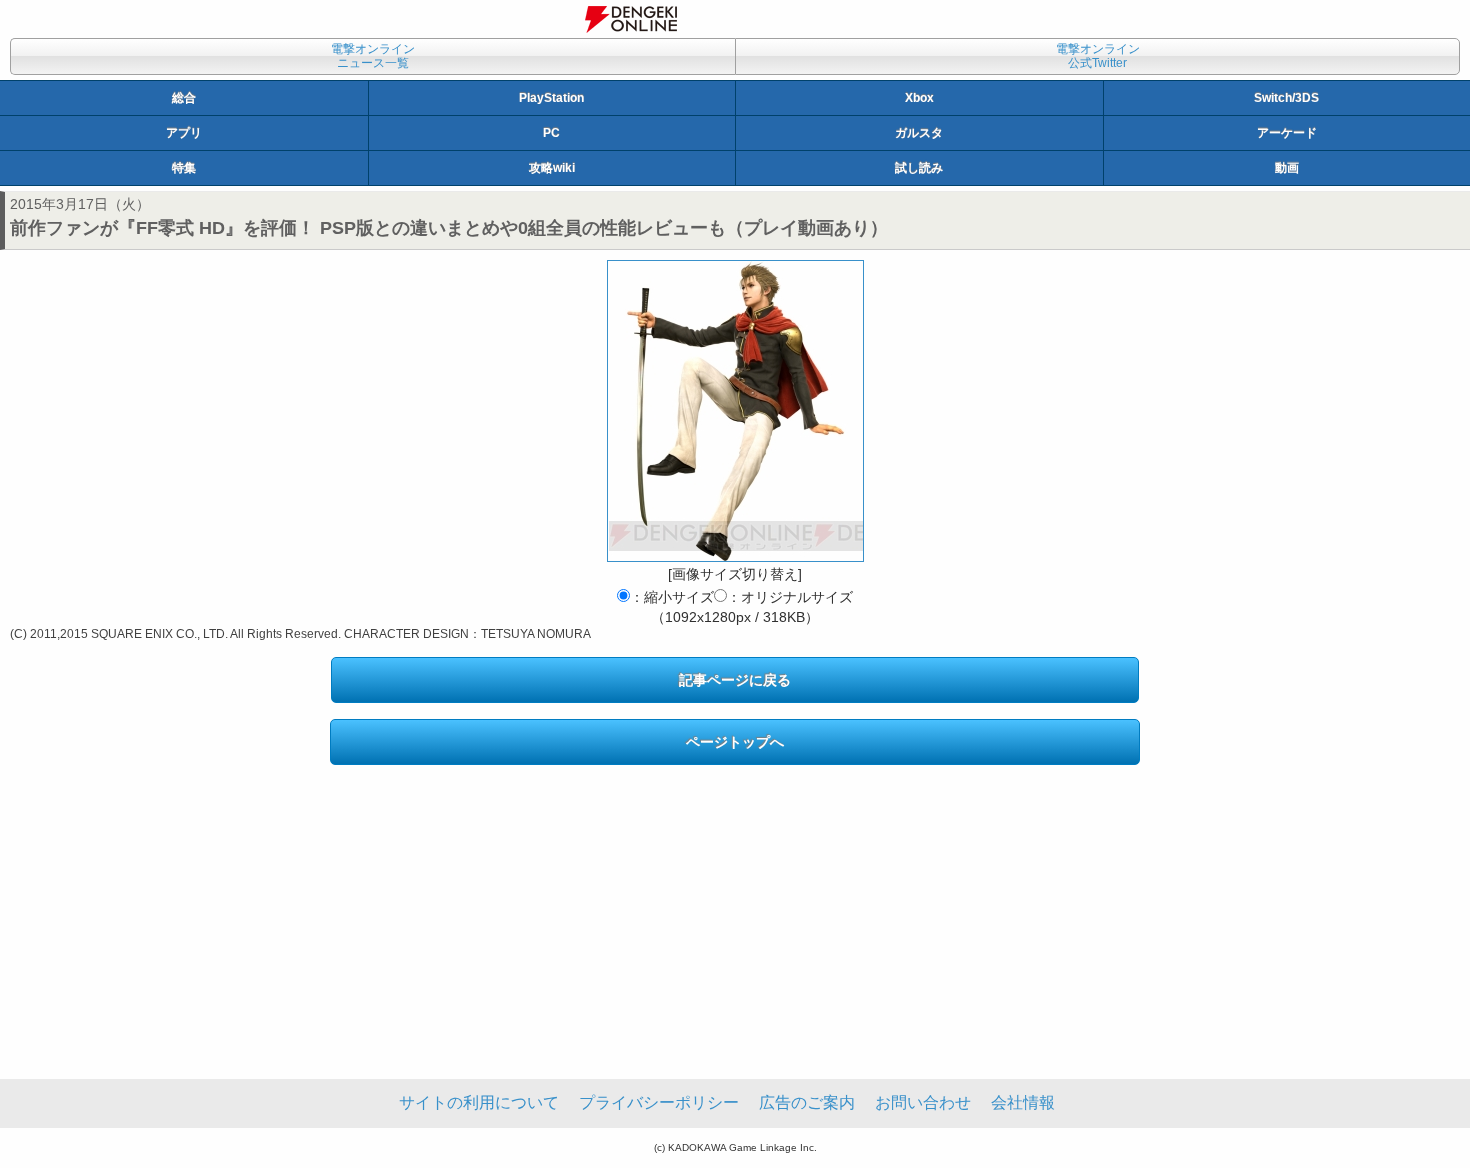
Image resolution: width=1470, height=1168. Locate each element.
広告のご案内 (807, 1102)
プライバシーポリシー (659, 1102)
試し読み (919, 168)
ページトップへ (735, 742)
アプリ (184, 133)
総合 (184, 98)
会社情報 (1023, 1102)
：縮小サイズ (672, 597)
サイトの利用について (479, 1102)
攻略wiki (552, 168)
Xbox (919, 98)
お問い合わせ (923, 1102)
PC (551, 133)
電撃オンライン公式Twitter (1098, 56)
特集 (184, 168)
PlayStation (551, 98)
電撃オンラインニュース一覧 (373, 56)
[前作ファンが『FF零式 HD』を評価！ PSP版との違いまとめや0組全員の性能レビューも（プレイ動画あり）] (735, 411)
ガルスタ (919, 133)
